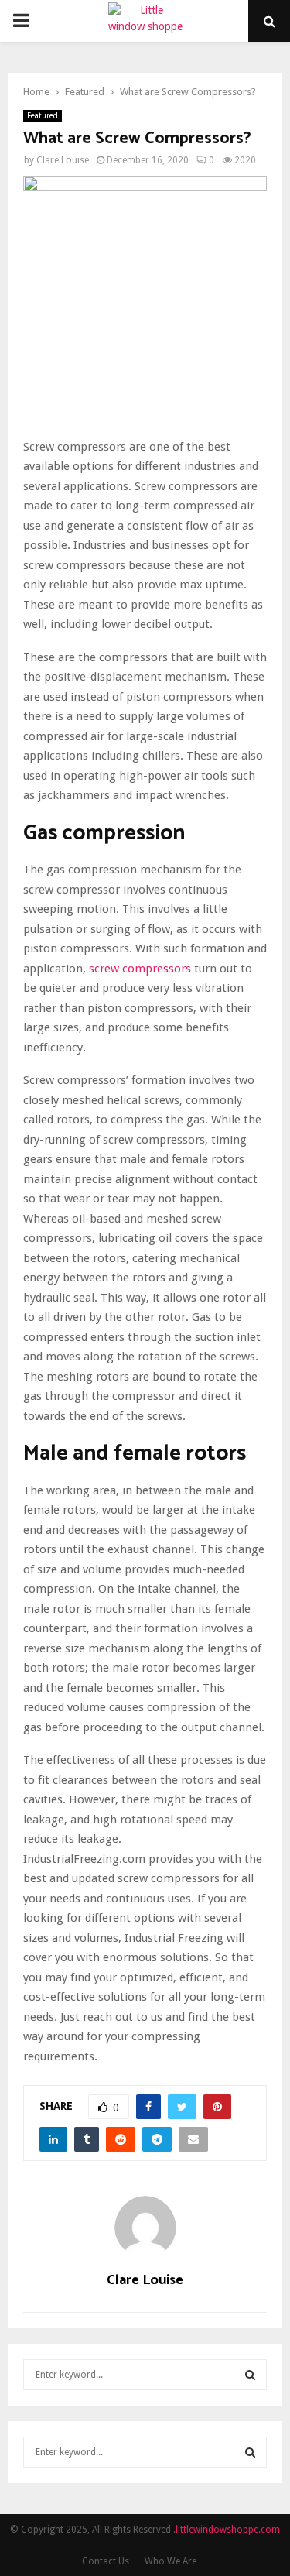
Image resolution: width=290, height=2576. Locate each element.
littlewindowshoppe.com (228, 2530)
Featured (43, 116)
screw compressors (140, 969)
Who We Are (171, 2561)
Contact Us (106, 2561)
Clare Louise (63, 160)
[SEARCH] (250, 2375)
